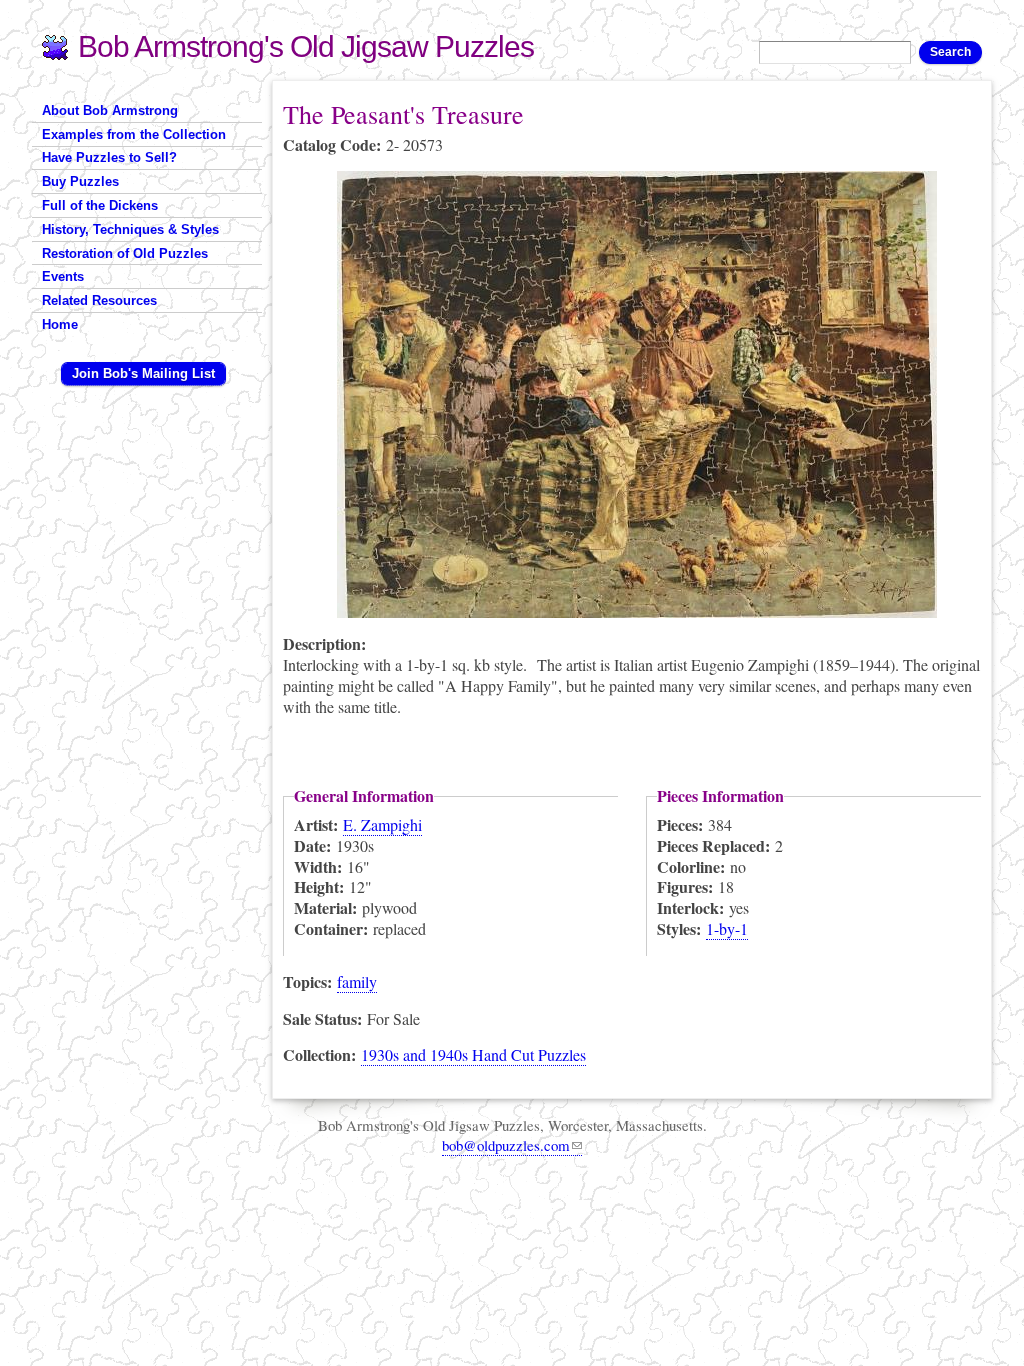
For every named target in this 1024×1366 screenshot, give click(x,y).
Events (63, 276)
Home (60, 324)
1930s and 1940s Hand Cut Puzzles (473, 1054)
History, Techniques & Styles (130, 229)
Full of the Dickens (100, 205)
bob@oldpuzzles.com (506, 1145)
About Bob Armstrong (110, 110)
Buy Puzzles (80, 181)
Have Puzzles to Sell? (109, 157)
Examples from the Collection (134, 134)
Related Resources (99, 300)
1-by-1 (727, 928)
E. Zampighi (382, 824)
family (357, 981)
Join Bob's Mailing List (143, 373)
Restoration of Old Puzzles (125, 253)
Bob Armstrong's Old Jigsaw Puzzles (306, 46)
